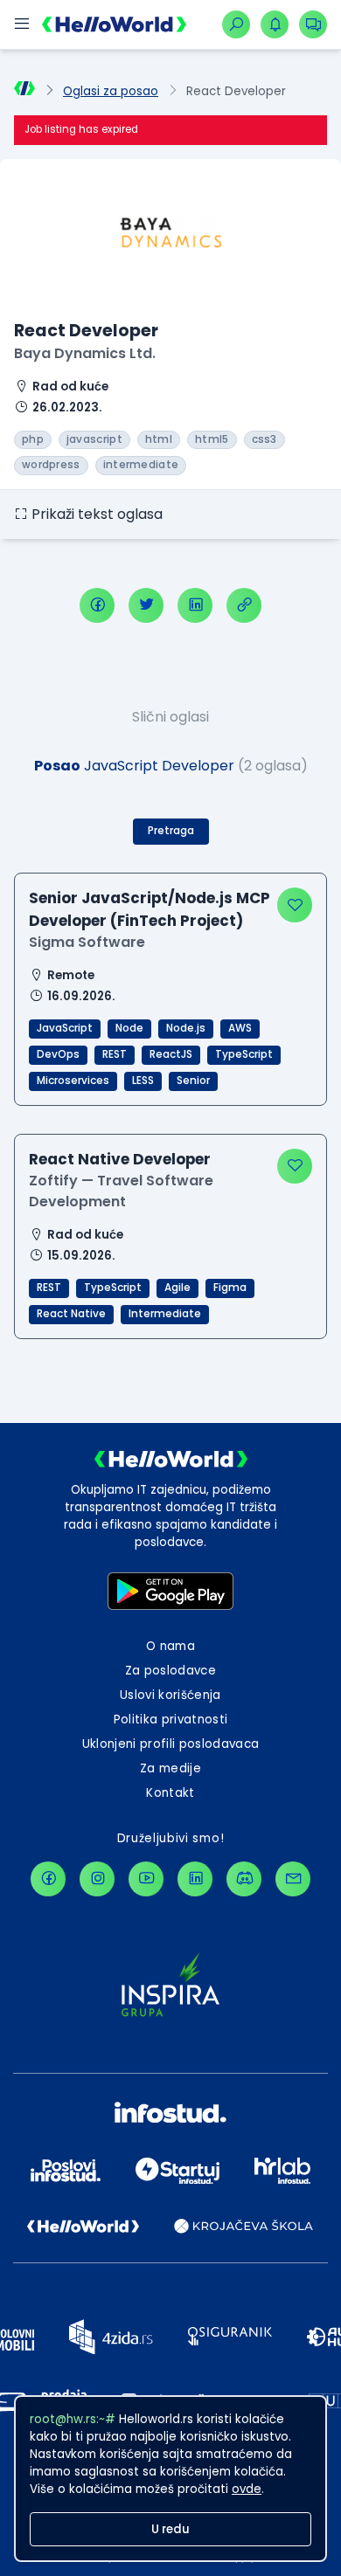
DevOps (58, 1054)
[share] (244, 605)
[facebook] (97, 605)
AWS (240, 1028)
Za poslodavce (170, 1671)
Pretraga (171, 831)
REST (115, 1054)
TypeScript (244, 1054)
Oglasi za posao (111, 91)
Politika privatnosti (171, 1720)
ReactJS (171, 1054)
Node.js (186, 1028)
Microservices (73, 1081)
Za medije (170, 1768)
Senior (193, 1081)
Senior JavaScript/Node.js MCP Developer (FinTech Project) (150, 909)
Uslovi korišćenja (170, 1695)
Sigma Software (87, 942)
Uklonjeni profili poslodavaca (171, 1744)
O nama (170, 1646)
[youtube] (146, 1879)
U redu (170, 2529)
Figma (230, 1288)
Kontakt (170, 1793)
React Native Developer (120, 1159)
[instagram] (97, 1879)
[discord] (244, 1879)
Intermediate (165, 1314)
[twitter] (146, 605)
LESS (143, 1081)
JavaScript (65, 1028)
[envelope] (293, 1879)
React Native (71, 1314)
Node (129, 1028)
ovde (247, 2489)
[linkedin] (195, 605)
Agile (177, 1288)
